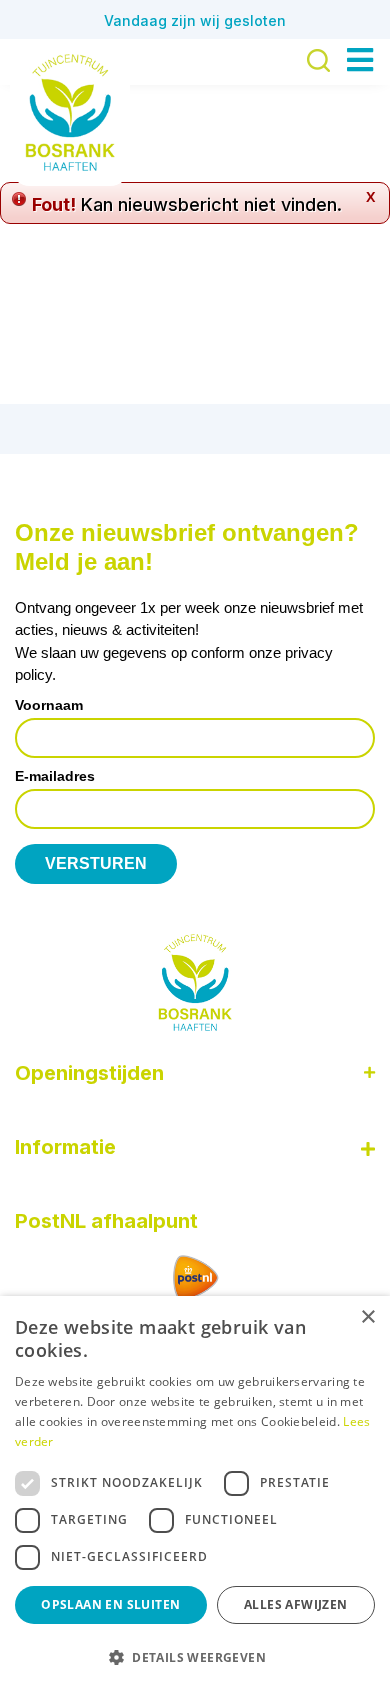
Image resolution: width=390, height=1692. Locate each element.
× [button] (367, 1317)
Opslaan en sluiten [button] (110, 1604)
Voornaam (49, 705)
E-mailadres (55, 776)
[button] (195, 1657)
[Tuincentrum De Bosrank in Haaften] (70, 112)
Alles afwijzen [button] (296, 1604)
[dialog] (195, 1494)
